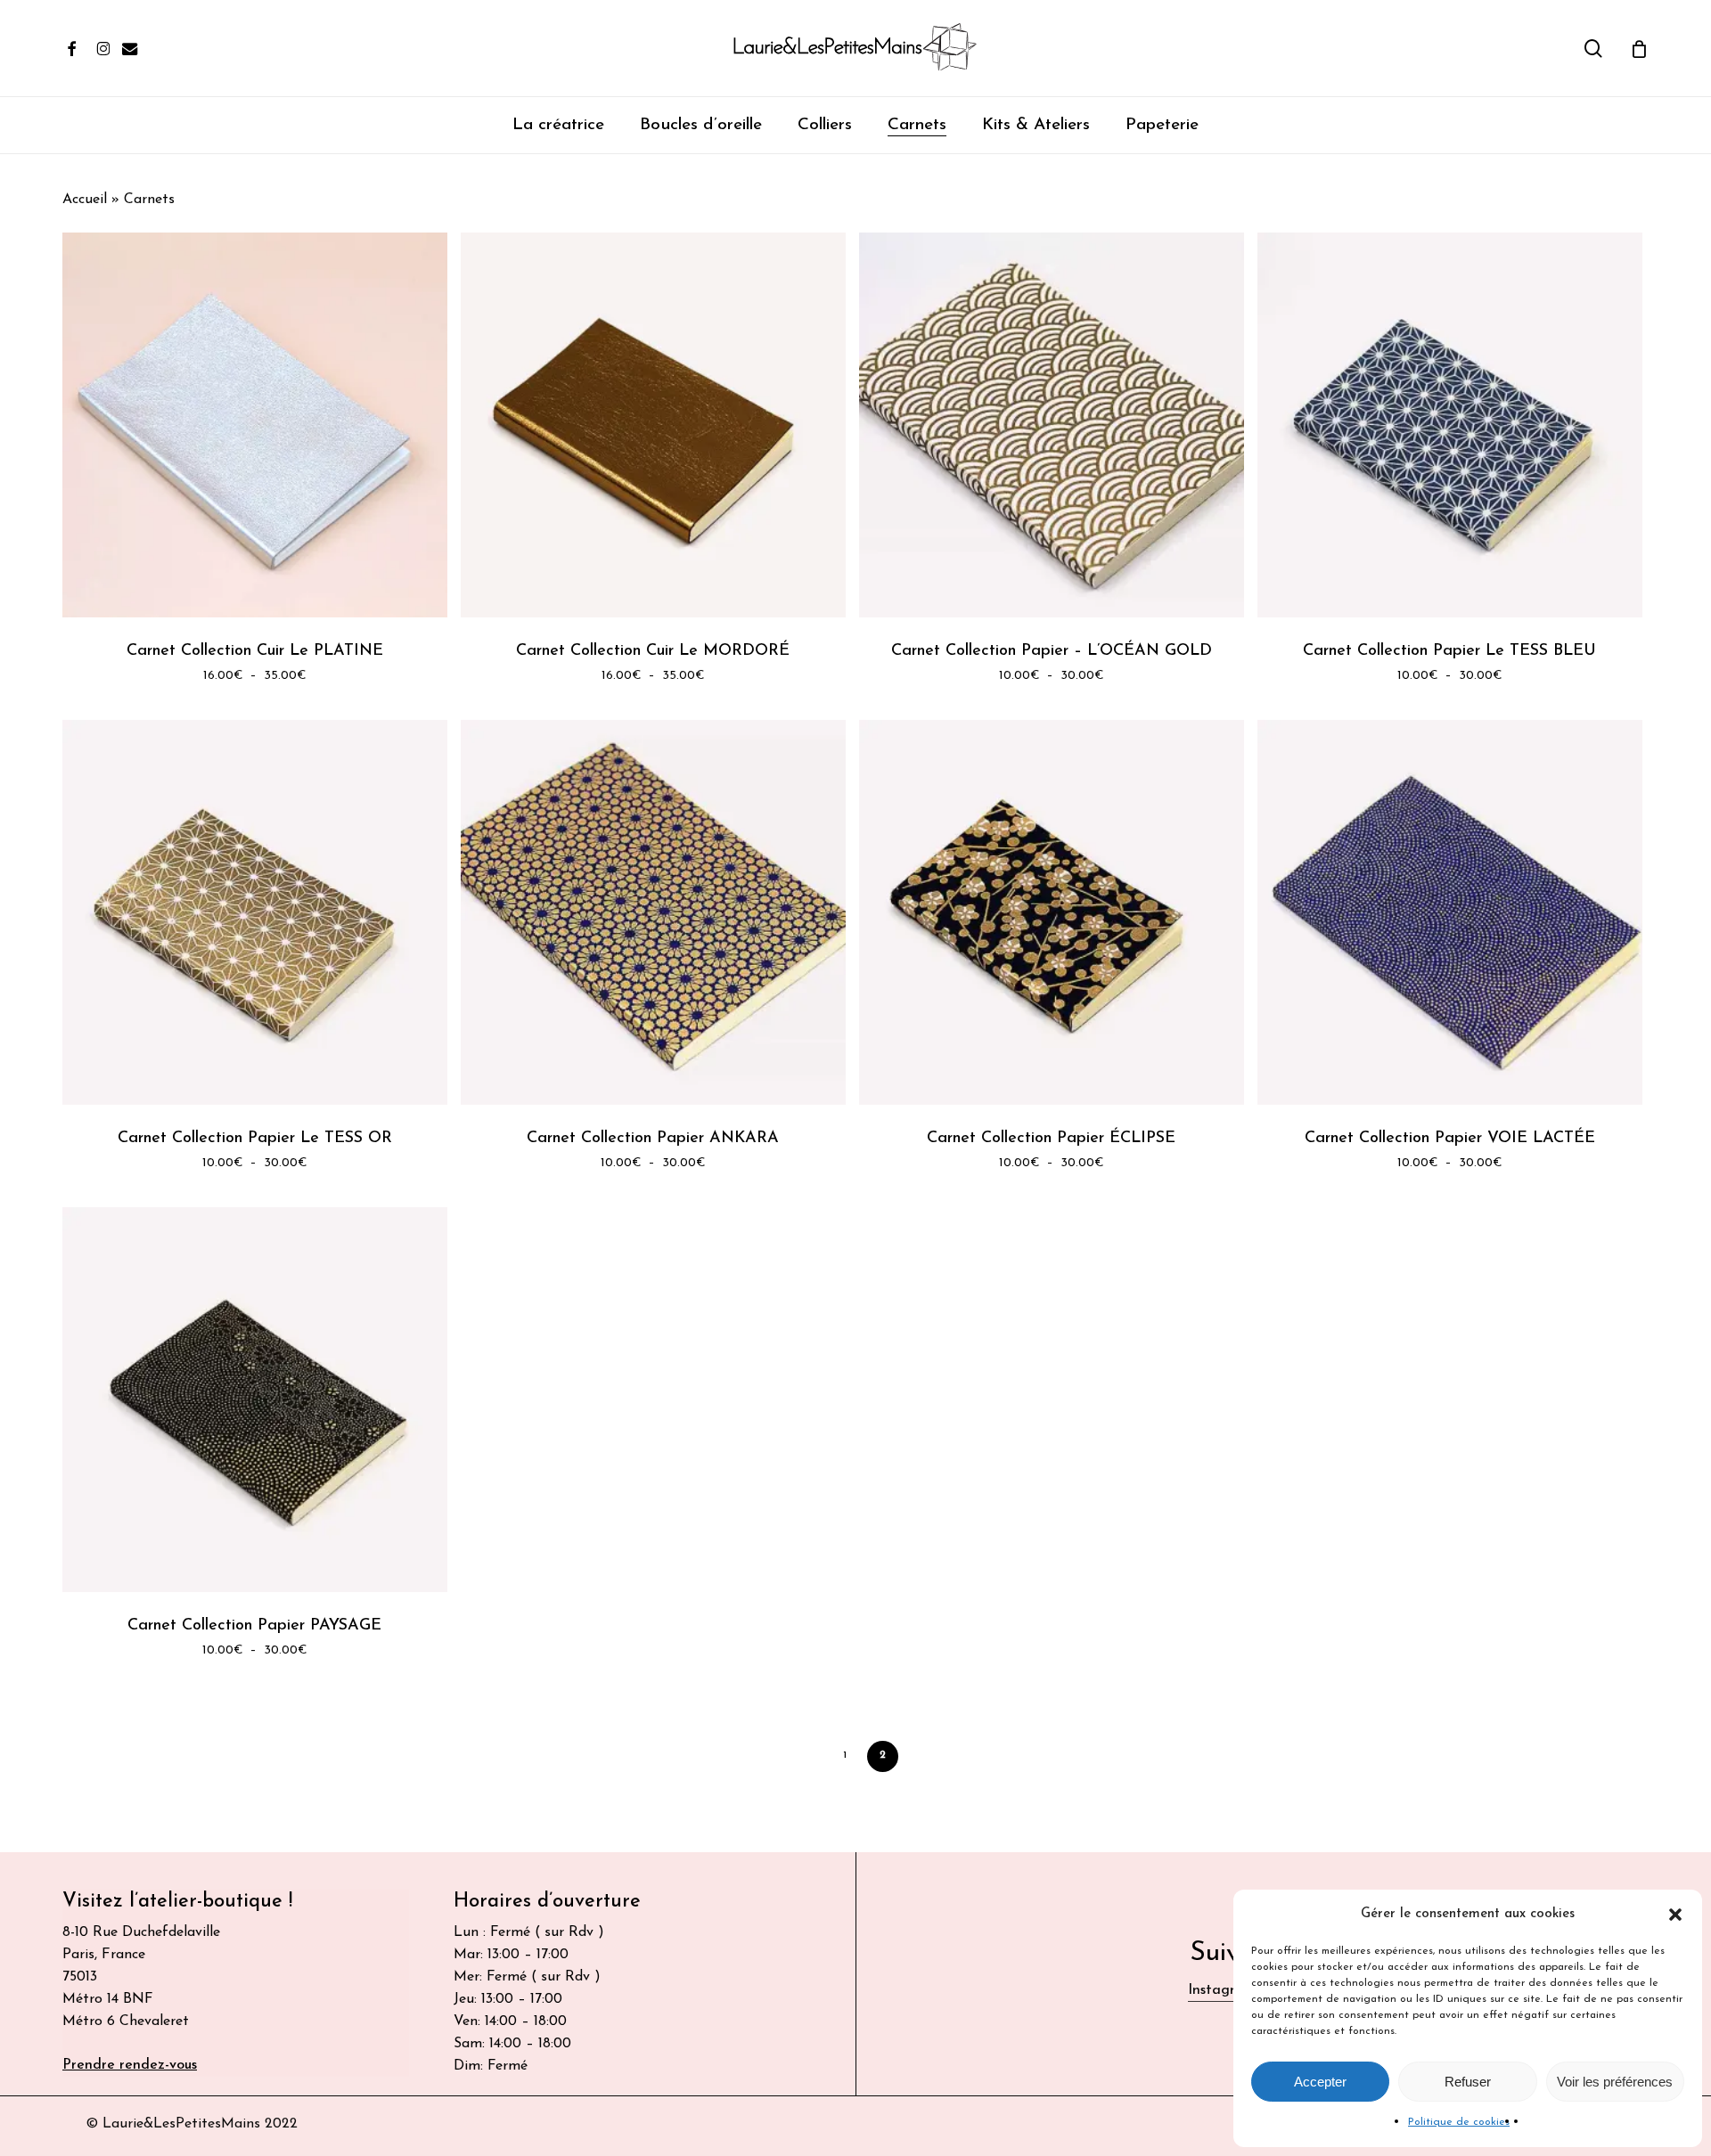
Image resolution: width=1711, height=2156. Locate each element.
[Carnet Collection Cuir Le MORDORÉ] (653, 425)
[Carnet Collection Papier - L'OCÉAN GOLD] (1052, 425)
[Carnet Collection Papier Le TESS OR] (255, 912)
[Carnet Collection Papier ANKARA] (653, 912)
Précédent (818, 1755)
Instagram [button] (1222, 1990)
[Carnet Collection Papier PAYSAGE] (255, 1400)
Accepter (1320, 2082)
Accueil (85, 200)
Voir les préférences (1615, 2082)
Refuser (1468, 2082)
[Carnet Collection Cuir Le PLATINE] (255, 425)
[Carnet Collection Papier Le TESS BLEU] (1450, 425)
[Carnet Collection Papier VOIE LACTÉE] (1450, 912)
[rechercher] (1593, 49)
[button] (1675, 1915)
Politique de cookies (1459, 2122)
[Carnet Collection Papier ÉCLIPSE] (1052, 912)
